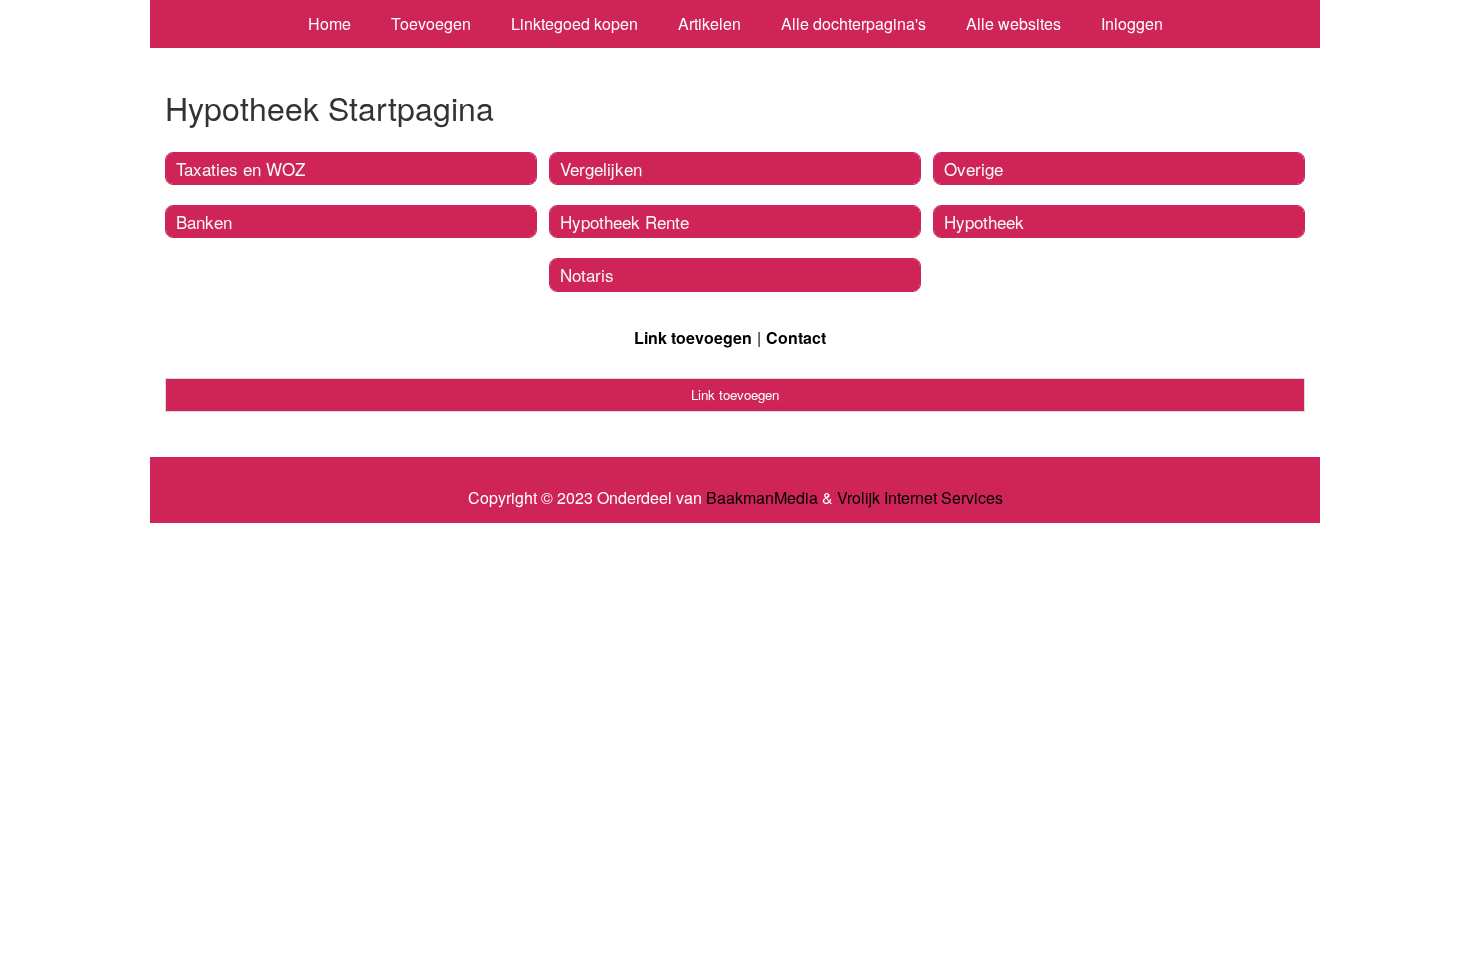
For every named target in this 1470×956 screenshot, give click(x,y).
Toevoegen (431, 23)
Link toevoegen (693, 337)
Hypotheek (984, 221)
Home (329, 23)
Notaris (587, 274)
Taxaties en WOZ (240, 168)
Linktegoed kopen (574, 23)
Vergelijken (601, 168)
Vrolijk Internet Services (920, 498)
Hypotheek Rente (624, 221)
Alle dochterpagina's (853, 23)
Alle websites (1013, 23)
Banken (204, 221)
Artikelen (709, 23)
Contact (796, 337)
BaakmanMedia (762, 498)
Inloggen (1132, 23)
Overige (973, 168)
